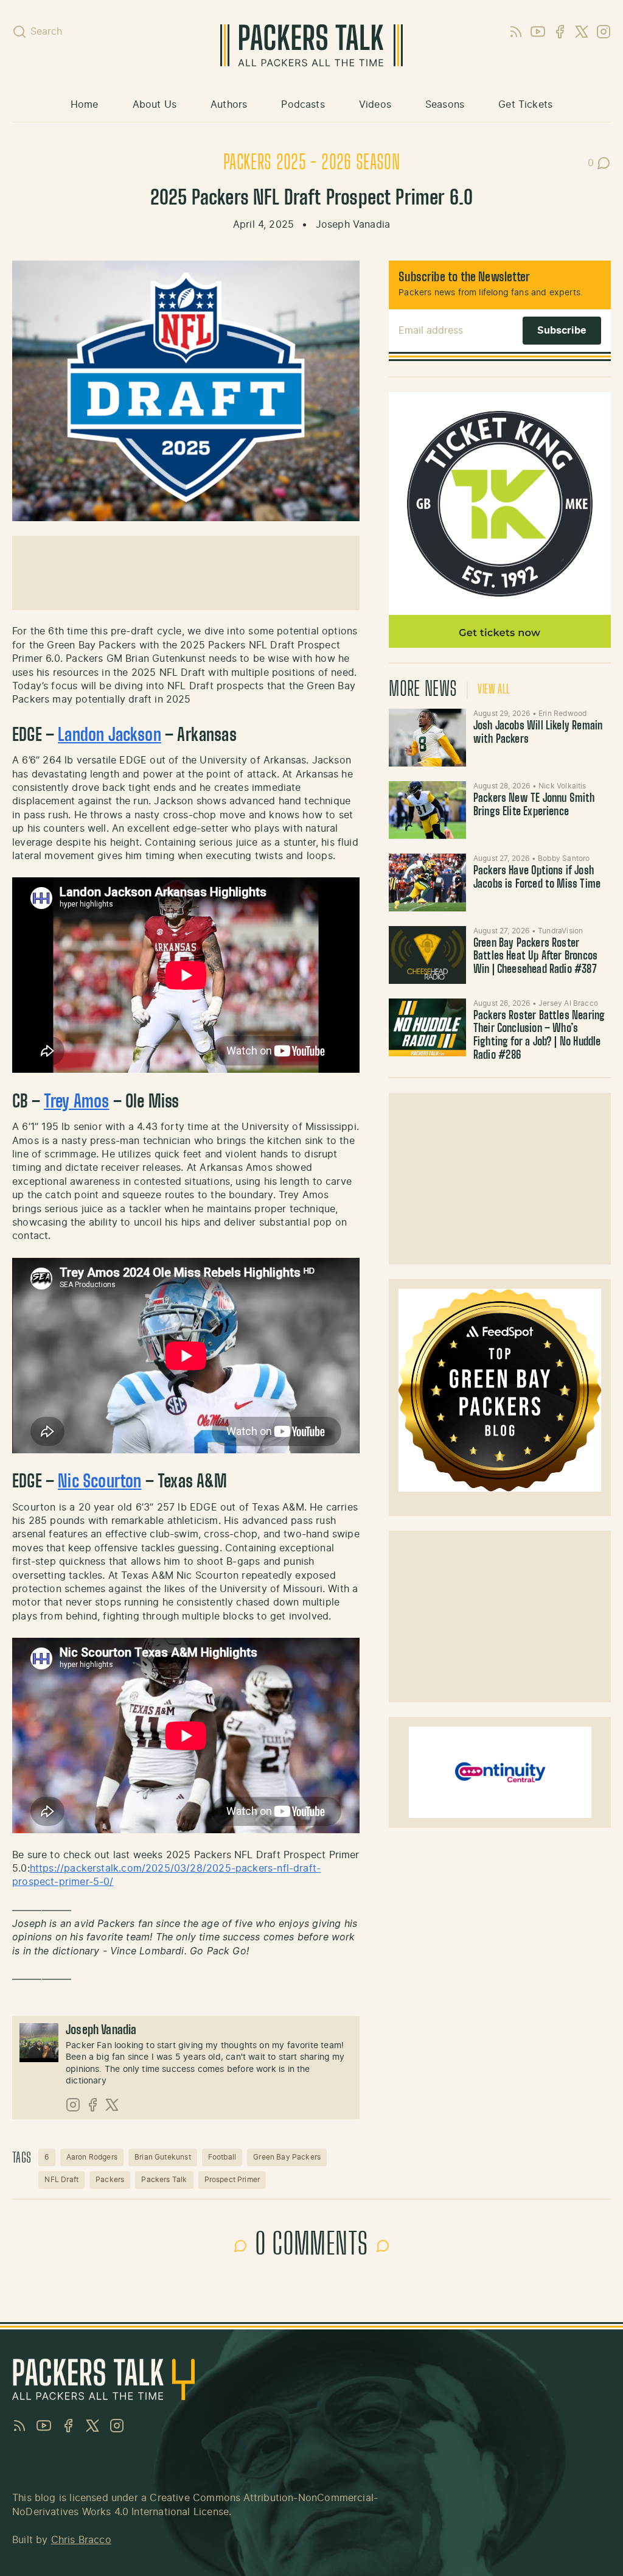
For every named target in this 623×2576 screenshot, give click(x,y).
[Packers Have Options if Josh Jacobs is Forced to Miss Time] (427, 883)
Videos (375, 105)
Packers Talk (164, 2180)
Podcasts (303, 105)
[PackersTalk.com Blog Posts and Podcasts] (311, 45)
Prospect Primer (232, 2180)
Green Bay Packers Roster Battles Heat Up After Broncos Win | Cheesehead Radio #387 (535, 957)
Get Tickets (525, 105)
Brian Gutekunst (163, 2157)
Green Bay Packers (287, 2157)
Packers (110, 2180)
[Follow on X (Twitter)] (112, 2105)
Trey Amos (77, 1103)
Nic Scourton (99, 1483)
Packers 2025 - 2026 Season (311, 163)
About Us (155, 105)
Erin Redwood (562, 714)
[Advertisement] (500, 1179)
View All (494, 690)
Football (222, 2157)
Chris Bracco (81, 2540)
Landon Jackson (110, 736)
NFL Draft (61, 2180)
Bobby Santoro (564, 858)
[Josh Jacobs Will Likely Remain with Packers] (427, 738)
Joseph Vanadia (353, 225)
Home (85, 105)
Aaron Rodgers (92, 2157)
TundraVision (560, 931)
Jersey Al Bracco (568, 1003)
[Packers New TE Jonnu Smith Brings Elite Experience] (427, 810)
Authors (229, 105)
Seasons (445, 105)
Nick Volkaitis (562, 786)
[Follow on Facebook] (92, 2105)
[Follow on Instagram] (73, 2105)
